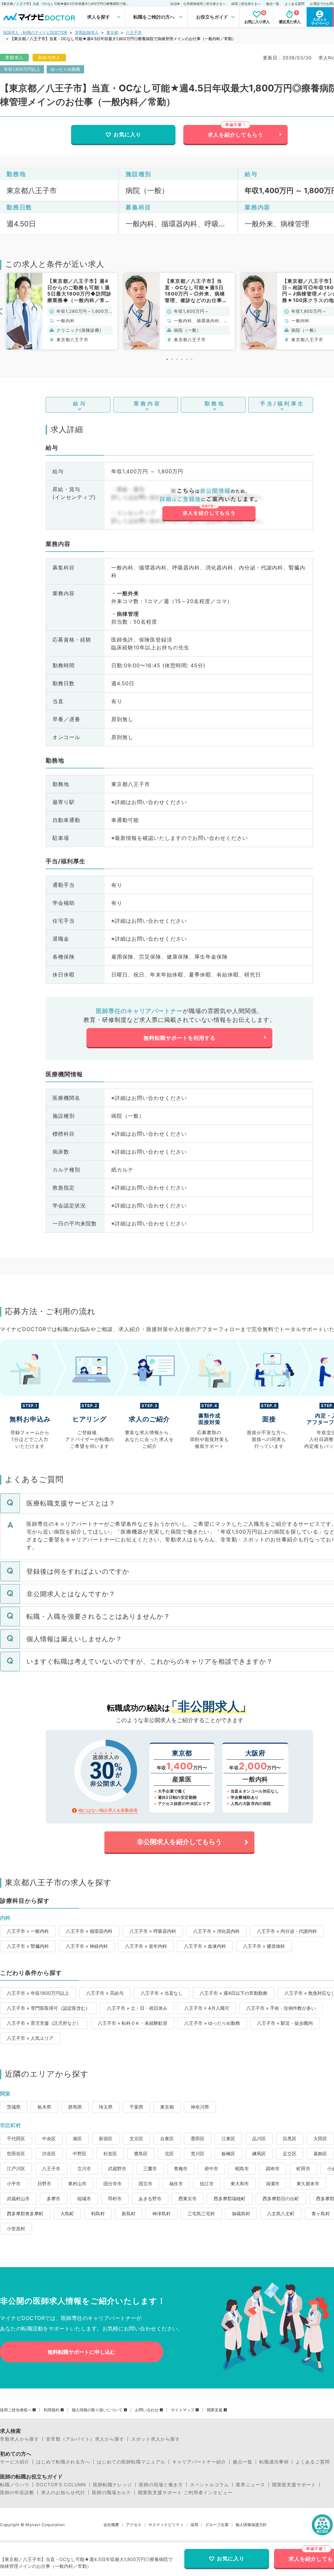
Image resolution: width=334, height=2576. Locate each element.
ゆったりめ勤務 (65, 69)
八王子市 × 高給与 (105, 1993)
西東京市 (188, 2198)
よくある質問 (295, 4)
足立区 (290, 2153)
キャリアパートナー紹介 (199, 2462)
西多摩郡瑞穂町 (230, 2198)
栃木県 (44, 2107)
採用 (194, 2525)
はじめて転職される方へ (63, 2462)
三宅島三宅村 (201, 2213)
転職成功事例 (274, 2462)
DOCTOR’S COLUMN (61, 2485)
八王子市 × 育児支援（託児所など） (44, 2023)
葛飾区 (320, 2153)
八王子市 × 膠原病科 (264, 1946)
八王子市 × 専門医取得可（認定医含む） (48, 2008)
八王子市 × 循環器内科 (89, 1931)
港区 (77, 2138)
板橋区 (228, 2153)
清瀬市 (273, 2183)
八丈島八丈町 (281, 2213)
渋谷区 (49, 2153)
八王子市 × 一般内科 (28, 1931)
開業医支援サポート (294, 2485)
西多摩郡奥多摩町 (25, 2213)
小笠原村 (16, 2228)
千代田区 (16, 2138)
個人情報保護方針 (251, 2525)
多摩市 (53, 2198)
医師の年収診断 (17, 2493)
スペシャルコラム (209, 2485)
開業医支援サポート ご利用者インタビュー (185, 2493)
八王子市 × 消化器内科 (216, 1931)
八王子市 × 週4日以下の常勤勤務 (234, 1993)
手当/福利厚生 (282, 403)
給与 (80, 403)
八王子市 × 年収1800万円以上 (38, 1993)
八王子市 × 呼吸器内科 (153, 1931)
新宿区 (106, 2138)
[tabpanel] (62, 311)
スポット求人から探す (156, 2439)
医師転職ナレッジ (113, 2485)
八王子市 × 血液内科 (205, 1946)
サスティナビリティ (166, 2525)
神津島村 (161, 2213)
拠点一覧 (273, 4)
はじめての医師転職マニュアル (131, 2462)
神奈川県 (200, 2107)
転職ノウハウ (15, 2485)
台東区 (167, 2138)
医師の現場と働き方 (161, 2485)
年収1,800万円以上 (22, 69)
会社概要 (111, 2525)
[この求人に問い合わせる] (209, 505)
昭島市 (242, 2168)
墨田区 (198, 2138)
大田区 (320, 2138)
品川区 (259, 2138)
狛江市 (207, 2183)
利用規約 (52, 2410)
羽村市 (115, 2198)
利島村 (98, 2213)
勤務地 (215, 403)
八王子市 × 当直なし (162, 1993)
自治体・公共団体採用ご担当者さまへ (198, 4)
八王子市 (134, 32)
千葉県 (136, 2107)
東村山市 (77, 2183)
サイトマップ (183, 2410)
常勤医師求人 (87, 32)
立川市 (84, 2168)
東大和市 (240, 2183)
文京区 (136, 2138)
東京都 (112, 32)
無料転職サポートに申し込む (82, 2352)
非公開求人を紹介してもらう (179, 1842)
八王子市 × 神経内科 (87, 1946)
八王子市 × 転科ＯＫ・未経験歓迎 (133, 2023)
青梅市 (181, 2168)
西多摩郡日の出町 (281, 2198)
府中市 (211, 2168)
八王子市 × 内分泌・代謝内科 (287, 1931)
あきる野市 (150, 2198)
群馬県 (75, 2107)
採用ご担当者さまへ (246, 4)
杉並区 (110, 2153)
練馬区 (259, 2153)
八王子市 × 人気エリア (30, 2038)
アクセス (134, 2525)
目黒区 (290, 2138)
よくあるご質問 (313, 2462)
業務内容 (147, 403)
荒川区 (198, 2153)
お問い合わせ (147, 2410)
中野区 (80, 2153)
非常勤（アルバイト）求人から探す (85, 2439)
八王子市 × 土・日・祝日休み (137, 2008)
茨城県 (14, 2107)
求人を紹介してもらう (235, 135)
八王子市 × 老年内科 (146, 1946)
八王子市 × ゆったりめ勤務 (212, 2023)
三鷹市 (150, 2168)
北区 (169, 2153)
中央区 (49, 2138)
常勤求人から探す (20, 2439)
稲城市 (84, 2198)
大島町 (67, 2213)
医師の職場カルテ (112, 2493)
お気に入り (127, 134)
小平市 (14, 2183)
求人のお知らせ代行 (63, 2493)
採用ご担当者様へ (16, 2410)
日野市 (44, 2183)
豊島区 (141, 2153)
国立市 (145, 2183)
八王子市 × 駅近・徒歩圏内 (285, 2023)
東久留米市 (308, 2183)
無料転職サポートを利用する (180, 1038)
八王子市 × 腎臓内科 (28, 1946)
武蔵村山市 (18, 2198)
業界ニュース (250, 2485)
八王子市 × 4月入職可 (207, 2008)
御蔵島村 (241, 2213)
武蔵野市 (117, 2168)
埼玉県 (106, 2107)
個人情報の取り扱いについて (97, 2410)
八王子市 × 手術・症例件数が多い (281, 2008)
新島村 (129, 2213)
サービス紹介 (15, 2462)
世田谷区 (16, 2153)
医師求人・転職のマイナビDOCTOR (35, 32)
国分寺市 (113, 2183)
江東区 (228, 2138)
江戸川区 (16, 2168)
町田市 (303, 2168)
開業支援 (215, 2410)
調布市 (273, 2168)
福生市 (176, 2183)
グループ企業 (217, 2525)
